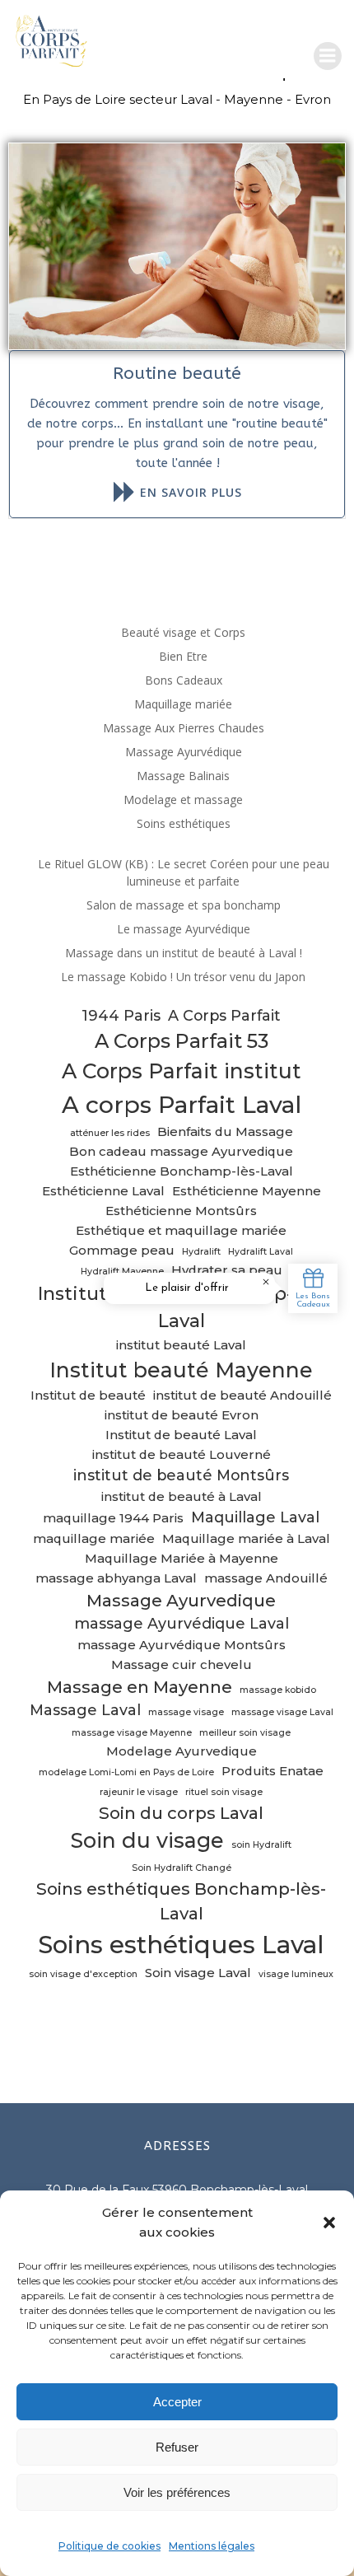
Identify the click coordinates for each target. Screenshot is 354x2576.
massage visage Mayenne (132, 1733)
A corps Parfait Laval (182, 1105)
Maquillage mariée (183, 704)
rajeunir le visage (139, 1792)
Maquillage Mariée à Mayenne (182, 1559)
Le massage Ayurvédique (184, 929)
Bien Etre (183, 656)
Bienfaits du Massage (225, 1132)
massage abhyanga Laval (116, 1578)
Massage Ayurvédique (184, 752)
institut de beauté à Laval (182, 1497)
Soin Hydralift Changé (182, 1868)
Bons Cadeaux (184, 680)
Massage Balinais (183, 776)
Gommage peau (122, 1251)
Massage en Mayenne (140, 1687)
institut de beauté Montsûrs (181, 1475)
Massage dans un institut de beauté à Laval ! (184, 953)
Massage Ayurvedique (181, 1600)
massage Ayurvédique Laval (182, 1623)
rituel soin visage (224, 1792)
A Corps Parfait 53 (182, 1041)
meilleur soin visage (245, 1733)
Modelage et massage (183, 799)
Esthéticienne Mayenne (247, 1191)
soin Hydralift (261, 1845)
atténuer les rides (110, 1133)
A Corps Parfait (224, 1015)
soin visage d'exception (83, 1974)
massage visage (186, 1712)
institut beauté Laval (181, 1345)
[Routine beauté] (177, 245)
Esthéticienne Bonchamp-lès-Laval (182, 1171)
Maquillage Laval (255, 1517)
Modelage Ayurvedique (182, 1751)
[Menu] (328, 56)
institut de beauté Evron (182, 1415)
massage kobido (278, 1690)
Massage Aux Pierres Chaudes (184, 728)
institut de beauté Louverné (182, 1455)
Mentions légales (212, 2546)
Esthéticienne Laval (103, 1191)
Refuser (177, 2447)
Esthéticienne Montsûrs (181, 1211)
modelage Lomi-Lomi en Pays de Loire (126, 1772)
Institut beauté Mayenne (181, 1370)
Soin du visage (147, 1840)
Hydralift (201, 1252)
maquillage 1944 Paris (113, 1518)
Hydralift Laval (261, 1252)
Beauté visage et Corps (183, 632)
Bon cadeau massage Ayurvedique (181, 1152)
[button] (329, 2223)
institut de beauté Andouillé (242, 1396)
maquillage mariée (94, 1539)
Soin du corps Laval (181, 1813)
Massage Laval (85, 1710)
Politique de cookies (109, 2546)
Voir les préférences (177, 2492)
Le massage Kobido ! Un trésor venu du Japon (183, 977)
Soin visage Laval (198, 1973)
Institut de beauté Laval (181, 1435)
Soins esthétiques (184, 823)
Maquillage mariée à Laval (246, 1539)
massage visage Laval (282, 1712)
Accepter (177, 2402)
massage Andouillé (266, 1578)
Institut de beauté (88, 1396)
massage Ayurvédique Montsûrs (182, 1645)
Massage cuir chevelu (182, 1665)
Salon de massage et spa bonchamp (184, 905)
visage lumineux (296, 1974)
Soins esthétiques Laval (181, 1945)
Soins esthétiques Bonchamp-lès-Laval (181, 1901)
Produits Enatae (272, 1771)
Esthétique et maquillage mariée (181, 1231)
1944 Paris (121, 1015)
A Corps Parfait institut (182, 1071)
